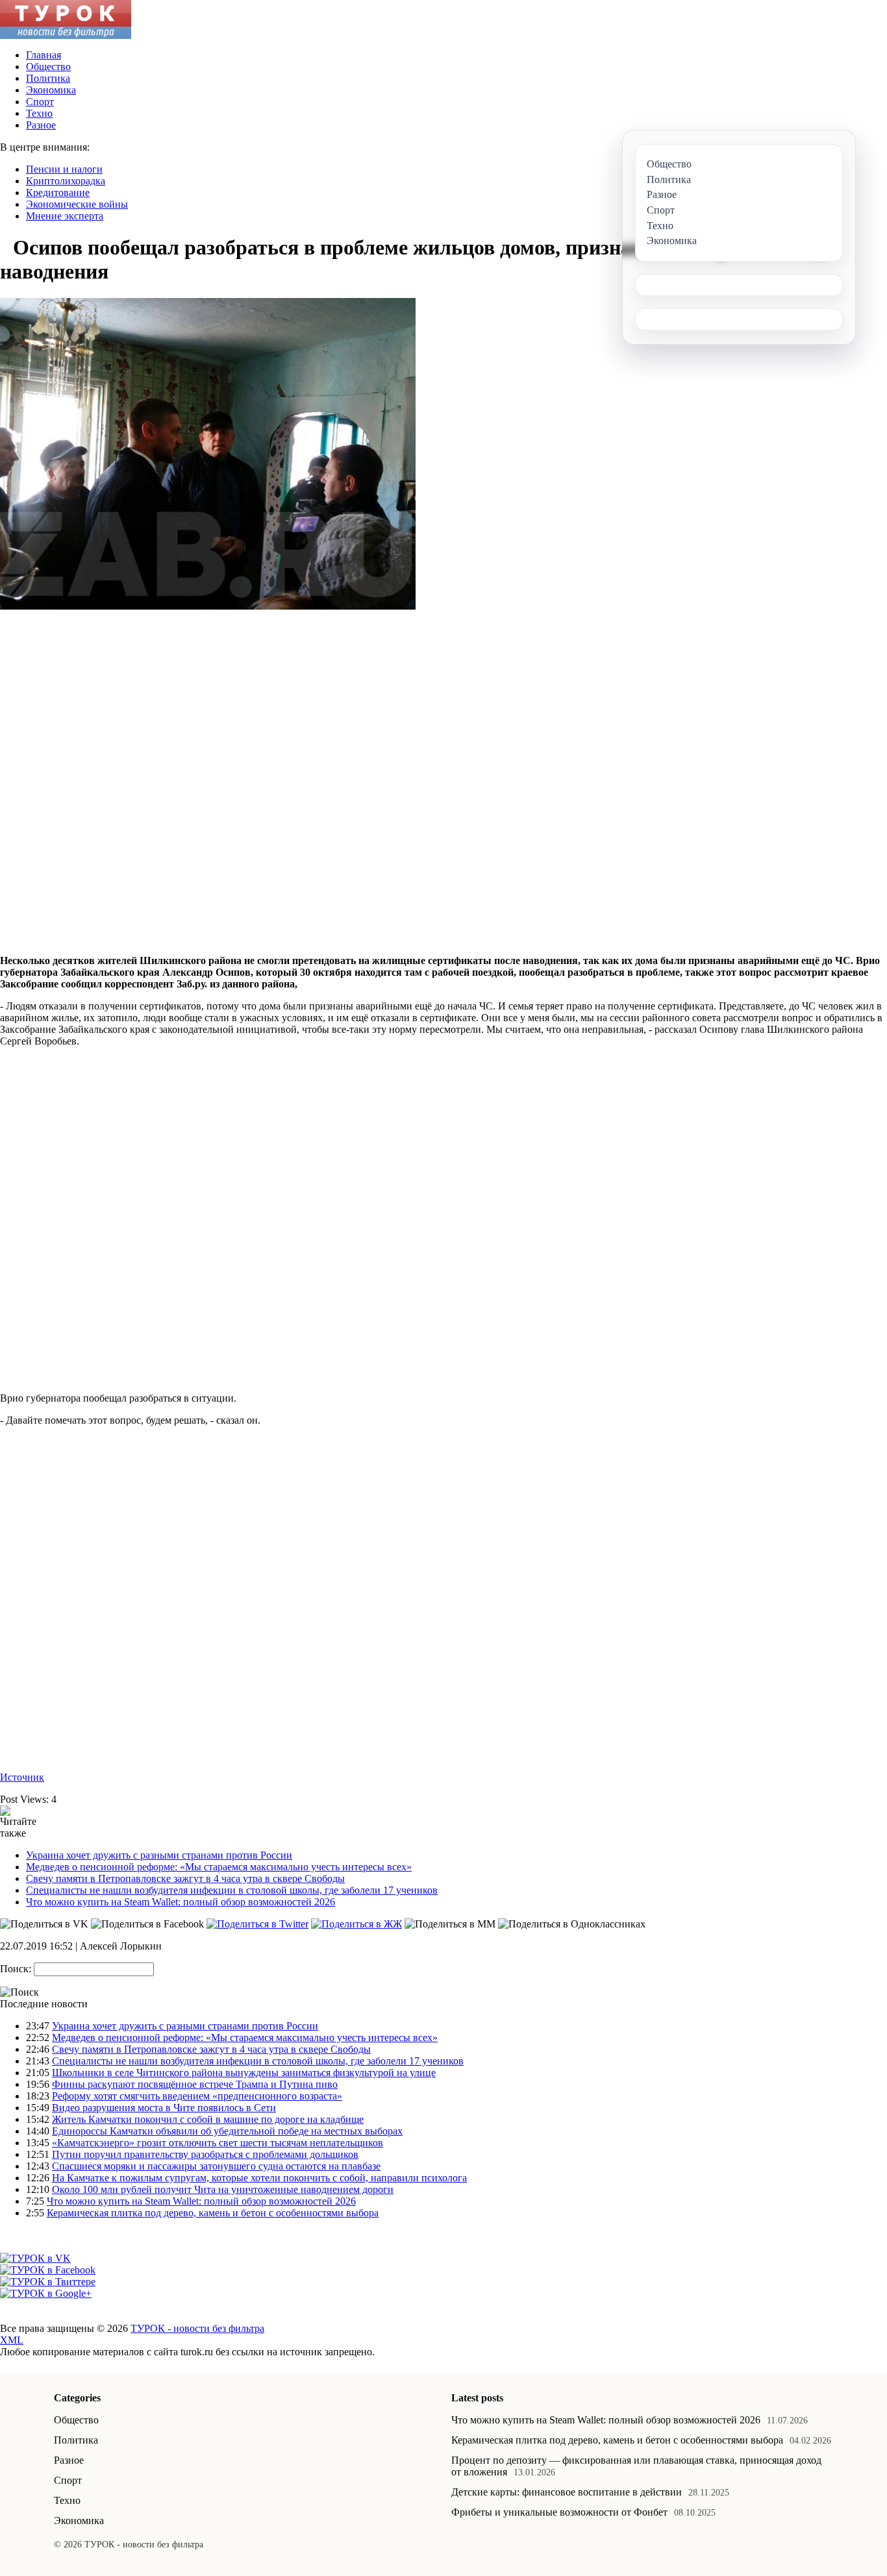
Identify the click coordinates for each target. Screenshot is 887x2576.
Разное (41, 125)
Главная (44, 55)
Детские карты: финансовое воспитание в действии (567, 2492)
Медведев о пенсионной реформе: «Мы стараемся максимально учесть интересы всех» (219, 1867)
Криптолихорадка (66, 181)
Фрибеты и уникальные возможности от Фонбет (559, 2512)
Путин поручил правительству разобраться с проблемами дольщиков (205, 2154)
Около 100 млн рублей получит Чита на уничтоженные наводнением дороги (223, 2189)
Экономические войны (77, 204)
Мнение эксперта (65, 216)
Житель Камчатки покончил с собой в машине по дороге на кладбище (208, 2119)
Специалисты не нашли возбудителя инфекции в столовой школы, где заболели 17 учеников (232, 1890)
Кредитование (58, 192)
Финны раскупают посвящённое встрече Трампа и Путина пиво (195, 2084)
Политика (48, 78)
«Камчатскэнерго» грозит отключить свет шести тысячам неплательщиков (218, 2143)
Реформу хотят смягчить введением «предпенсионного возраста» (197, 2096)
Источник (22, 1777)
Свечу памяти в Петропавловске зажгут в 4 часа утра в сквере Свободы (185, 1878)
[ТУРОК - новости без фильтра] (66, 35)
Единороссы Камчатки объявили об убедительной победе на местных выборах (227, 2131)
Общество (48, 67)
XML (12, 2340)
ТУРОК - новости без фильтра (197, 2328)
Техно (39, 113)
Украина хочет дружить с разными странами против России (159, 1855)
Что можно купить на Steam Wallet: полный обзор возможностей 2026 (181, 1902)
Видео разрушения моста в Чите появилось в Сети (164, 2108)
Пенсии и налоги (64, 169)
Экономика (51, 90)
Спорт (40, 102)
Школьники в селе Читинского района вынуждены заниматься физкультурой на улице (244, 2073)
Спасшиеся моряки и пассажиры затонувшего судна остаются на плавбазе (216, 2166)
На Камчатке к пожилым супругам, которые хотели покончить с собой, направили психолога (259, 2178)
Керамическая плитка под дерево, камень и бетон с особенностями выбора (213, 2213)
